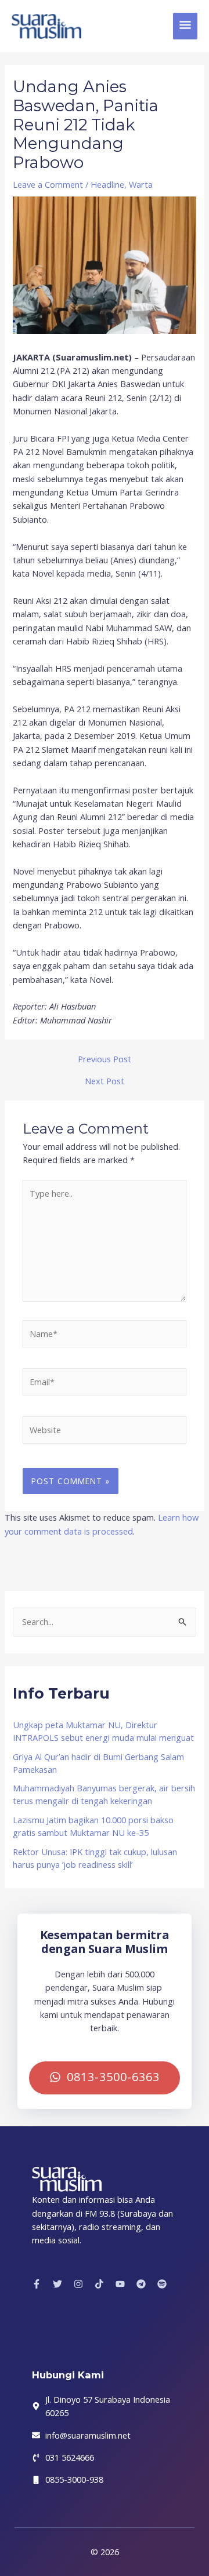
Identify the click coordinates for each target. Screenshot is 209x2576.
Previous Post (105, 1059)
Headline (107, 184)
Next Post (105, 1081)
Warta (141, 184)
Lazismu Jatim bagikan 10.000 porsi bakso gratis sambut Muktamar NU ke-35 (93, 1826)
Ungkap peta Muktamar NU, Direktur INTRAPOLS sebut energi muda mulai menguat (103, 1731)
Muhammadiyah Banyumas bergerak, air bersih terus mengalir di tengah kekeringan (104, 1794)
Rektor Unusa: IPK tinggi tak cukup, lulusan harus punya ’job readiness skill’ (95, 1858)
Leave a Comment (48, 184)
